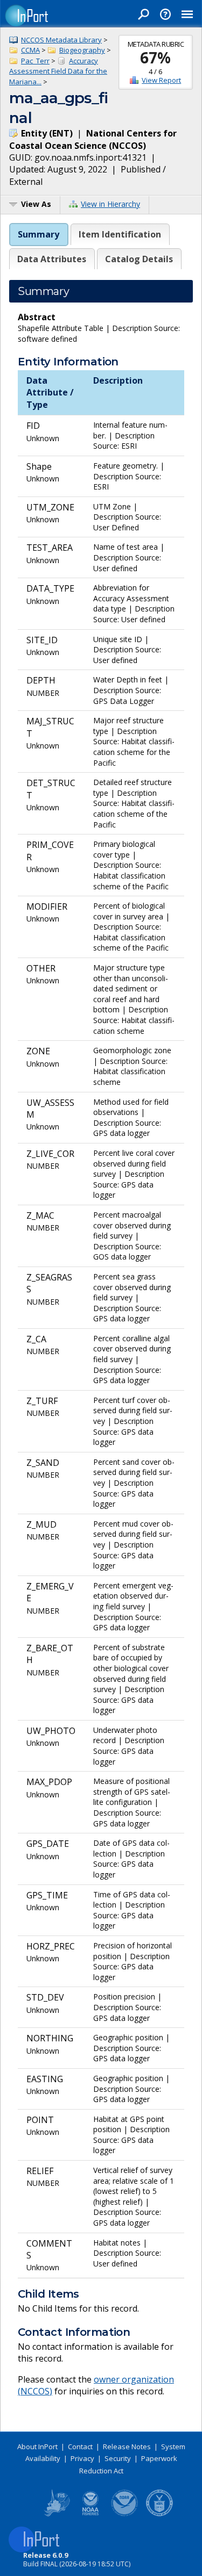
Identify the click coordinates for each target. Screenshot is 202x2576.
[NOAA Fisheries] (90, 2514)
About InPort (37, 2447)
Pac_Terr (35, 61)
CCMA (30, 50)
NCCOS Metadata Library (61, 40)
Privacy (82, 2458)
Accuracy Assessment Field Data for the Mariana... (58, 71)
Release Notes (127, 2447)
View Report (161, 80)
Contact (80, 2447)
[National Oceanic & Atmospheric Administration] (125, 2514)
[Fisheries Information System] (56, 2514)
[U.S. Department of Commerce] (159, 2514)
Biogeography (82, 50)
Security (118, 2458)
